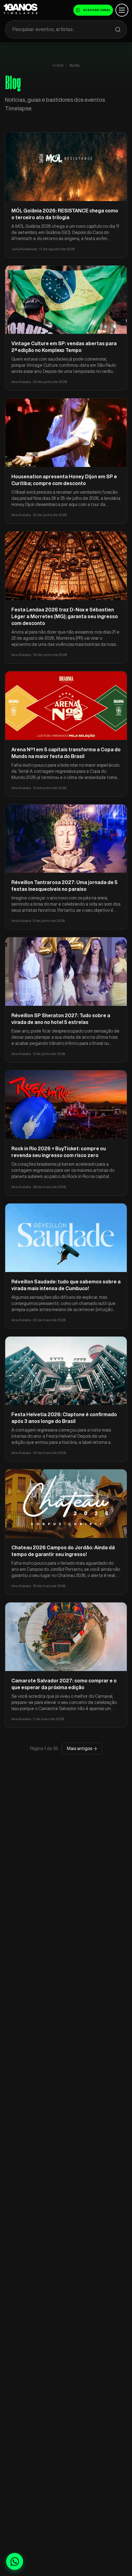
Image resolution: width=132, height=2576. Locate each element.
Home (58, 65)
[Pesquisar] (118, 30)
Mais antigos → (82, 1748)
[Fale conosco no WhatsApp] (15, 2561)
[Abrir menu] (122, 10)
